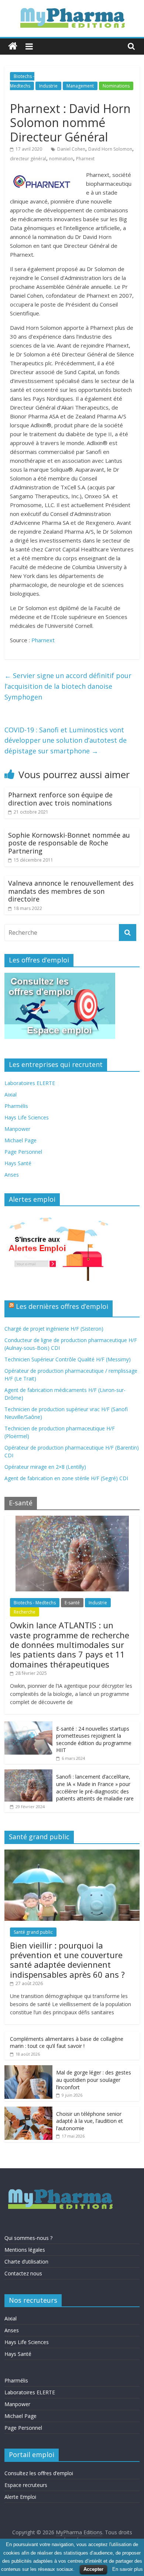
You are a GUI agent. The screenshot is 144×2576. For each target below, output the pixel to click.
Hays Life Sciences (27, 1117)
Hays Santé (18, 1163)
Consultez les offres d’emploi (39, 2473)
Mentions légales (25, 2250)
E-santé (72, 1603)
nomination (61, 159)
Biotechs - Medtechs (35, 1603)
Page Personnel (23, 1152)
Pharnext (85, 159)
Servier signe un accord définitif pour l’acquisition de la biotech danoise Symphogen (68, 686)
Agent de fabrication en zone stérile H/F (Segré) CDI (66, 1478)
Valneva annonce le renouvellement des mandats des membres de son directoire (71, 891)
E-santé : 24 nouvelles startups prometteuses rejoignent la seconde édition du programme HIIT (94, 1739)
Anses (12, 1175)
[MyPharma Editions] (13, 46)
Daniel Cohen (71, 149)
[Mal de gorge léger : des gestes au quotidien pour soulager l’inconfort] (28, 2069)
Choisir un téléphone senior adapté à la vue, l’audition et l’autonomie (90, 2121)
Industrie (48, 86)
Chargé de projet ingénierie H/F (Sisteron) (54, 1329)
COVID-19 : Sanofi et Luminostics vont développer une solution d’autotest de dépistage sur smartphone (66, 740)
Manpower (17, 1129)
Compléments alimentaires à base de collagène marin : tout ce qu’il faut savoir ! (67, 2043)
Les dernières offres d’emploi (62, 1306)
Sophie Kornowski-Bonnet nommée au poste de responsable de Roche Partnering (69, 843)
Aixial (11, 1094)
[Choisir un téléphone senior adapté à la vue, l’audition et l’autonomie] (28, 2110)
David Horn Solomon (110, 149)
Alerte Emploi (20, 2497)
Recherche (25, 1612)
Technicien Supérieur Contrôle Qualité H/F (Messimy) (68, 1359)
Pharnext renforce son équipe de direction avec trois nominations (60, 799)
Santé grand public (33, 1932)
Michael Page (20, 1140)
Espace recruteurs (26, 2485)
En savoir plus (128, 2569)
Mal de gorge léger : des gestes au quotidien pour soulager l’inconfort (94, 2080)
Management (80, 86)
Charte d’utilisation (26, 2262)
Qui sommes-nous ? (28, 2238)
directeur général (28, 159)
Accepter (93, 2569)
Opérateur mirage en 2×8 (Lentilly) (45, 1467)
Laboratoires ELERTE (30, 1083)
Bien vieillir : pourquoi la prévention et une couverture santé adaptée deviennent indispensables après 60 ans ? (67, 1960)
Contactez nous (23, 2273)
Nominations (116, 86)
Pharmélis (16, 1106)
